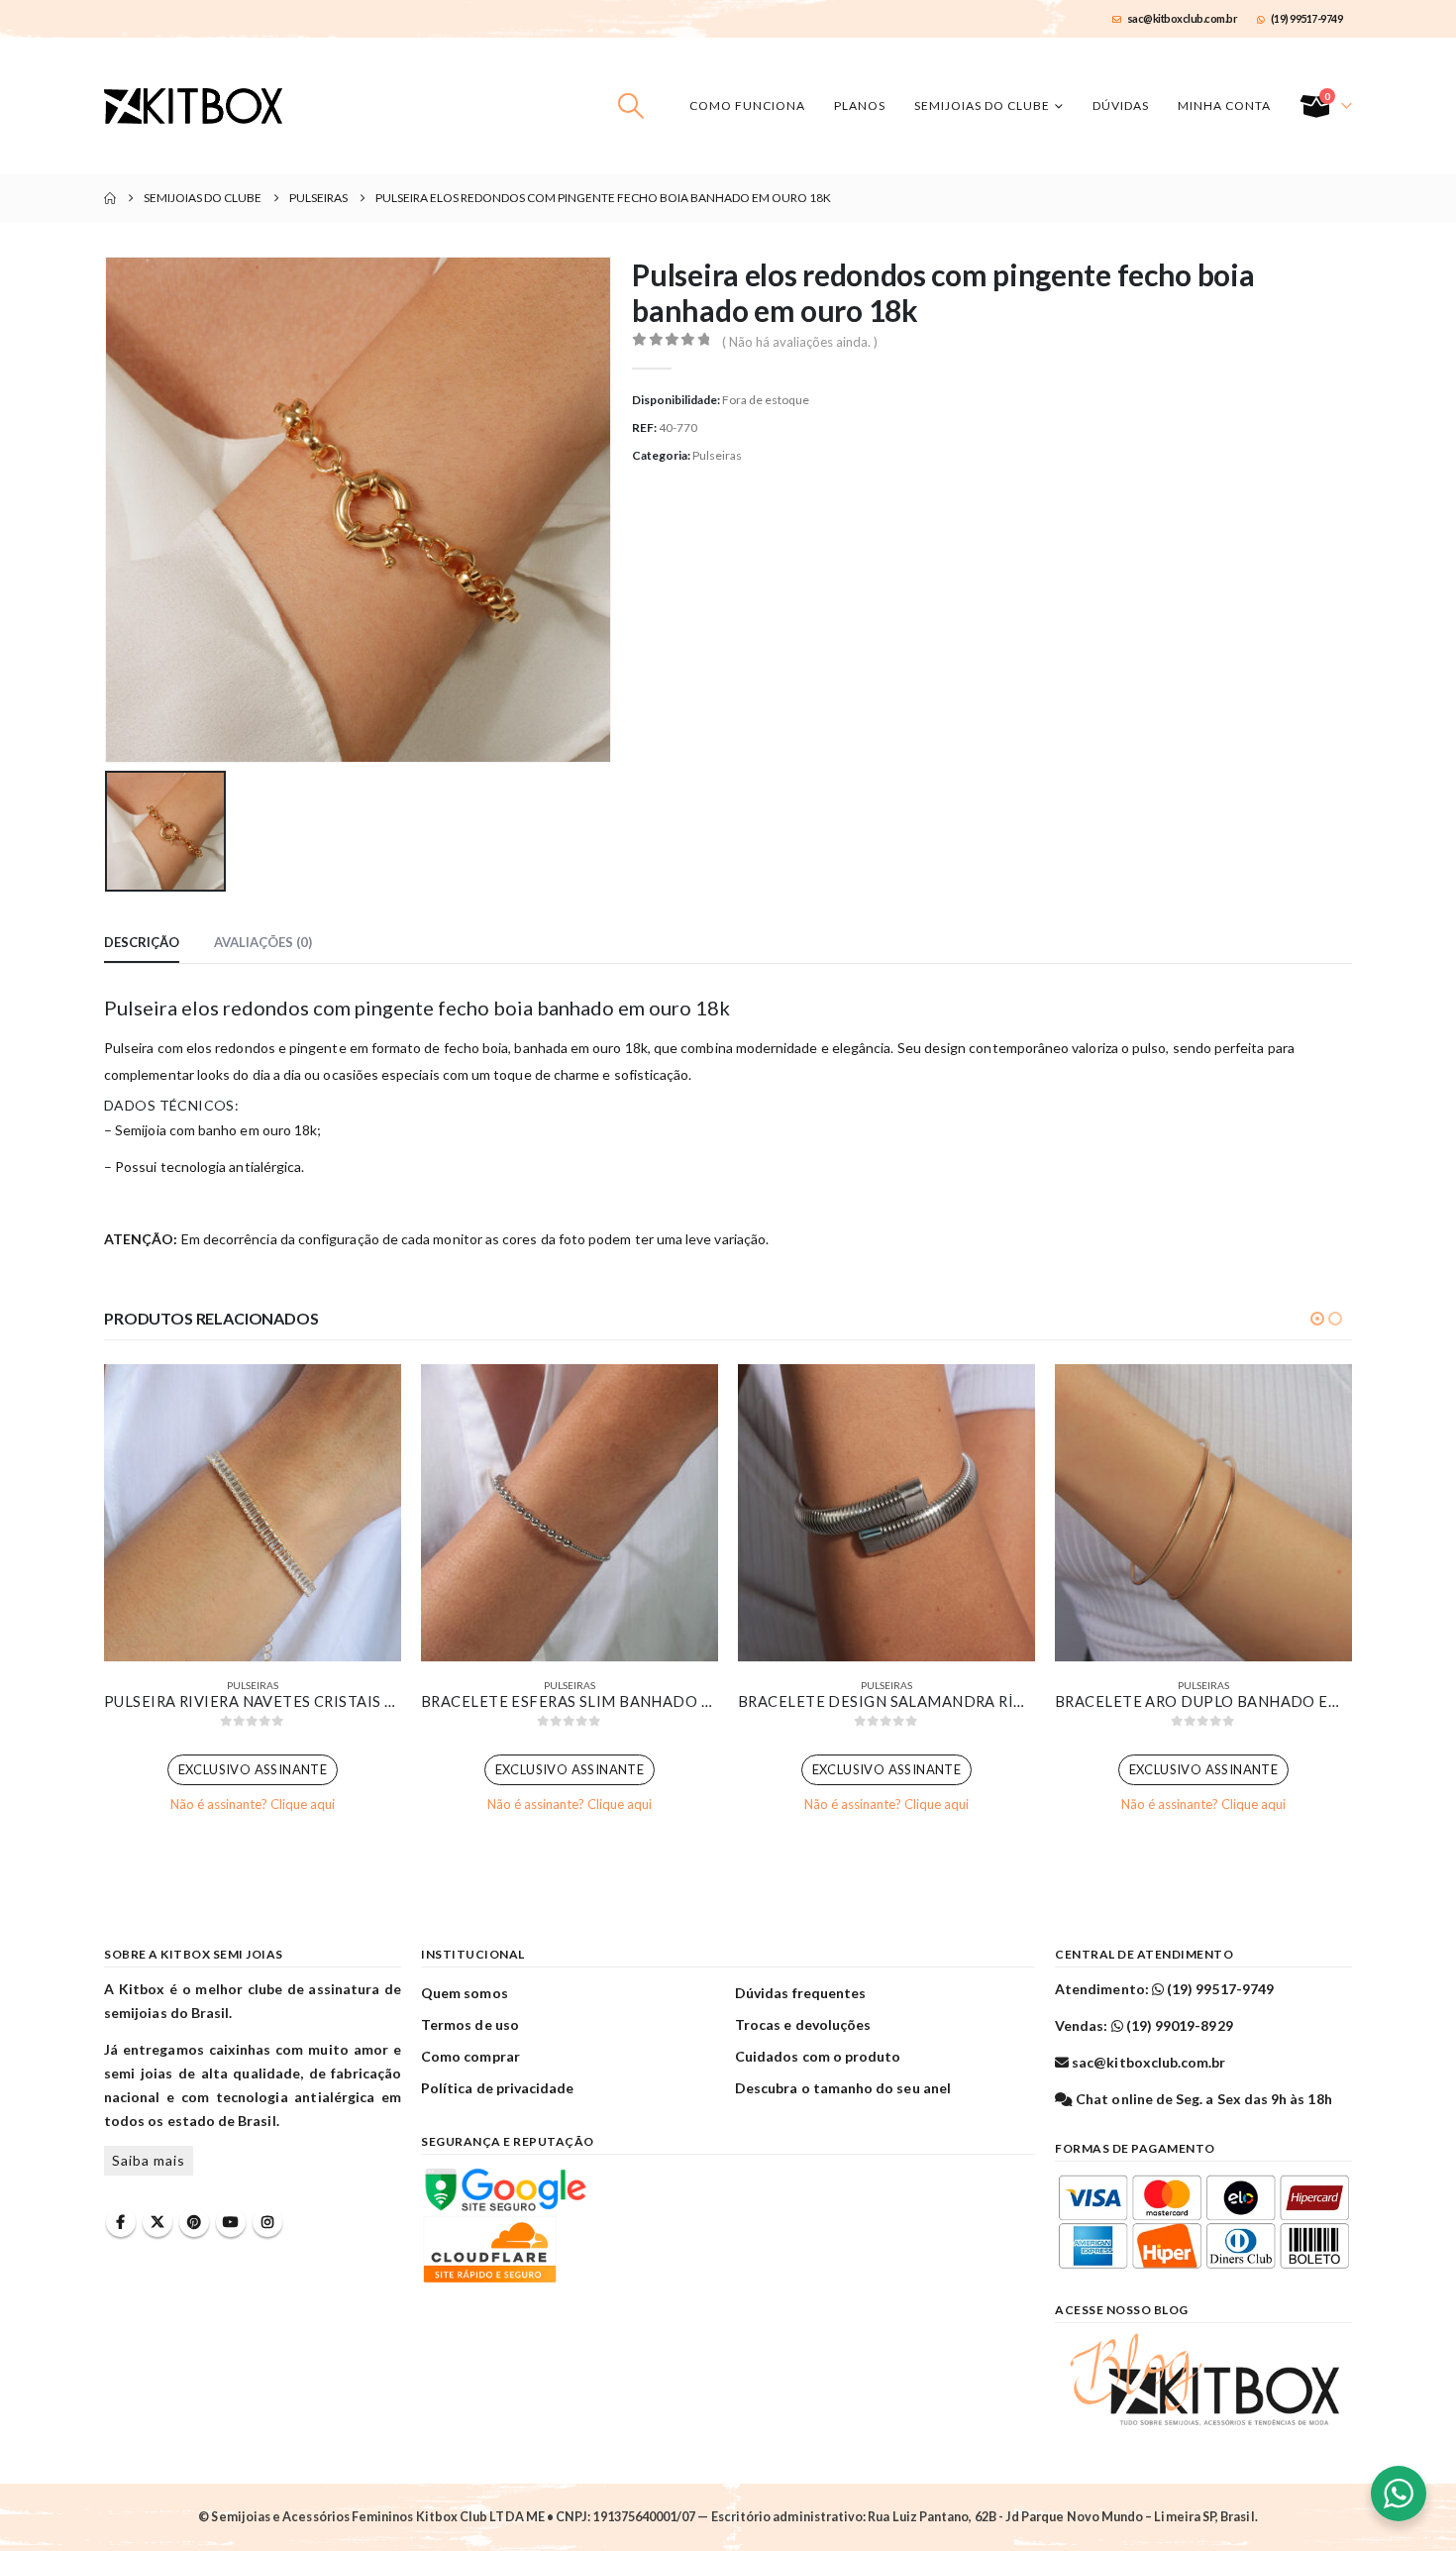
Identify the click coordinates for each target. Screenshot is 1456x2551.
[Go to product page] (253, 1513)
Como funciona (747, 106)
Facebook (121, 2222)
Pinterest (194, 2222)
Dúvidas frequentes (800, 1993)
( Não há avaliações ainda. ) (800, 342)
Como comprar (470, 2056)
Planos (860, 106)
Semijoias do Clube (982, 106)
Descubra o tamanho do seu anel (843, 2088)
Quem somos (465, 1993)
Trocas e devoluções (803, 2024)
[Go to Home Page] (110, 198)
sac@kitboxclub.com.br (1183, 18)
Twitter (157, 2222)
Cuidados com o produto (818, 2056)
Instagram (267, 2222)
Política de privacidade (498, 2088)
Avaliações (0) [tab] (263, 942)
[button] (631, 106)
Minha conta (1224, 106)
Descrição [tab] (142, 942)
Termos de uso (470, 2024)
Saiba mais (149, 2160)
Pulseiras (717, 455)
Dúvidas (1121, 106)
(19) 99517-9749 (1307, 18)
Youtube (231, 2222)
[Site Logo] (193, 106)
